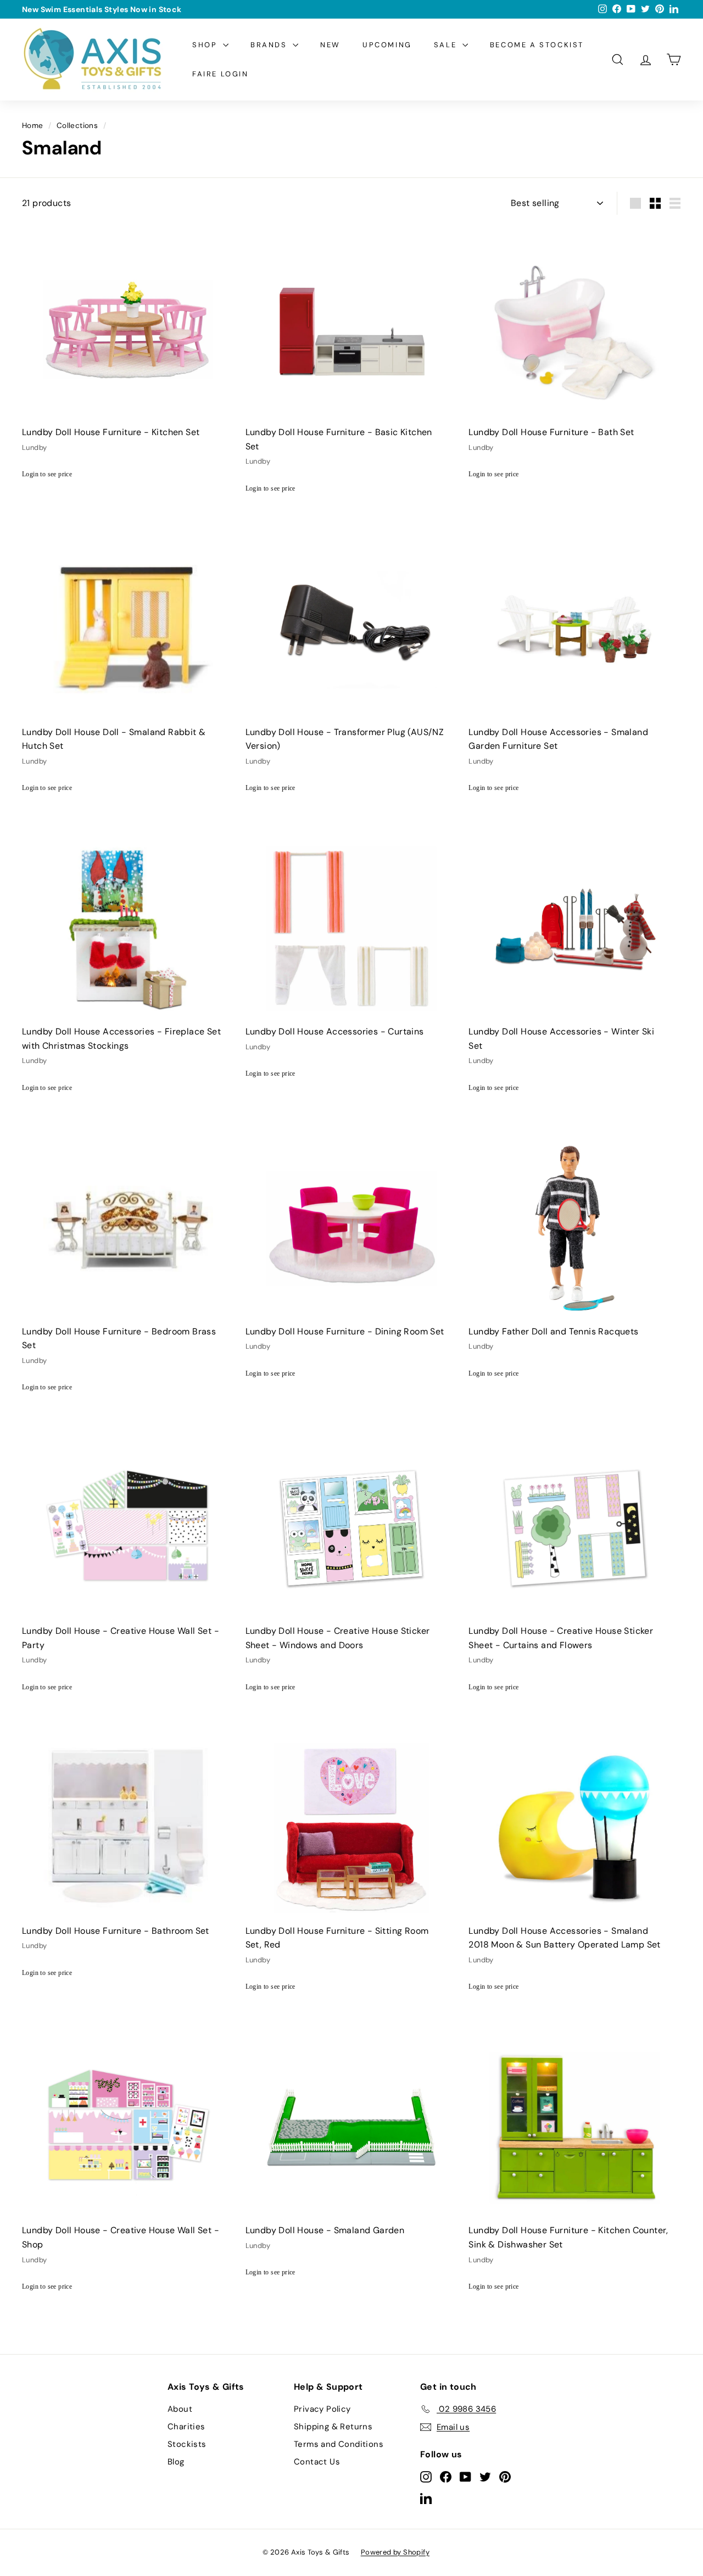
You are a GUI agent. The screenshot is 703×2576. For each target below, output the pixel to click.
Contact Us (317, 2462)
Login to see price (47, 474)
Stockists (187, 2444)
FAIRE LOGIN (221, 74)
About (180, 2409)
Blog (176, 2462)
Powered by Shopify (395, 2552)
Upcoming (387, 45)
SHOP (206, 45)
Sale (447, 45)
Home (33, 126)
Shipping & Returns (333, 2427)
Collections (77, 126)
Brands (270, 45)
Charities (186, 2427)
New (330, 45)
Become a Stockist (537, 45)
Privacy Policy (322, 2409)
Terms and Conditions (339, 2444)
